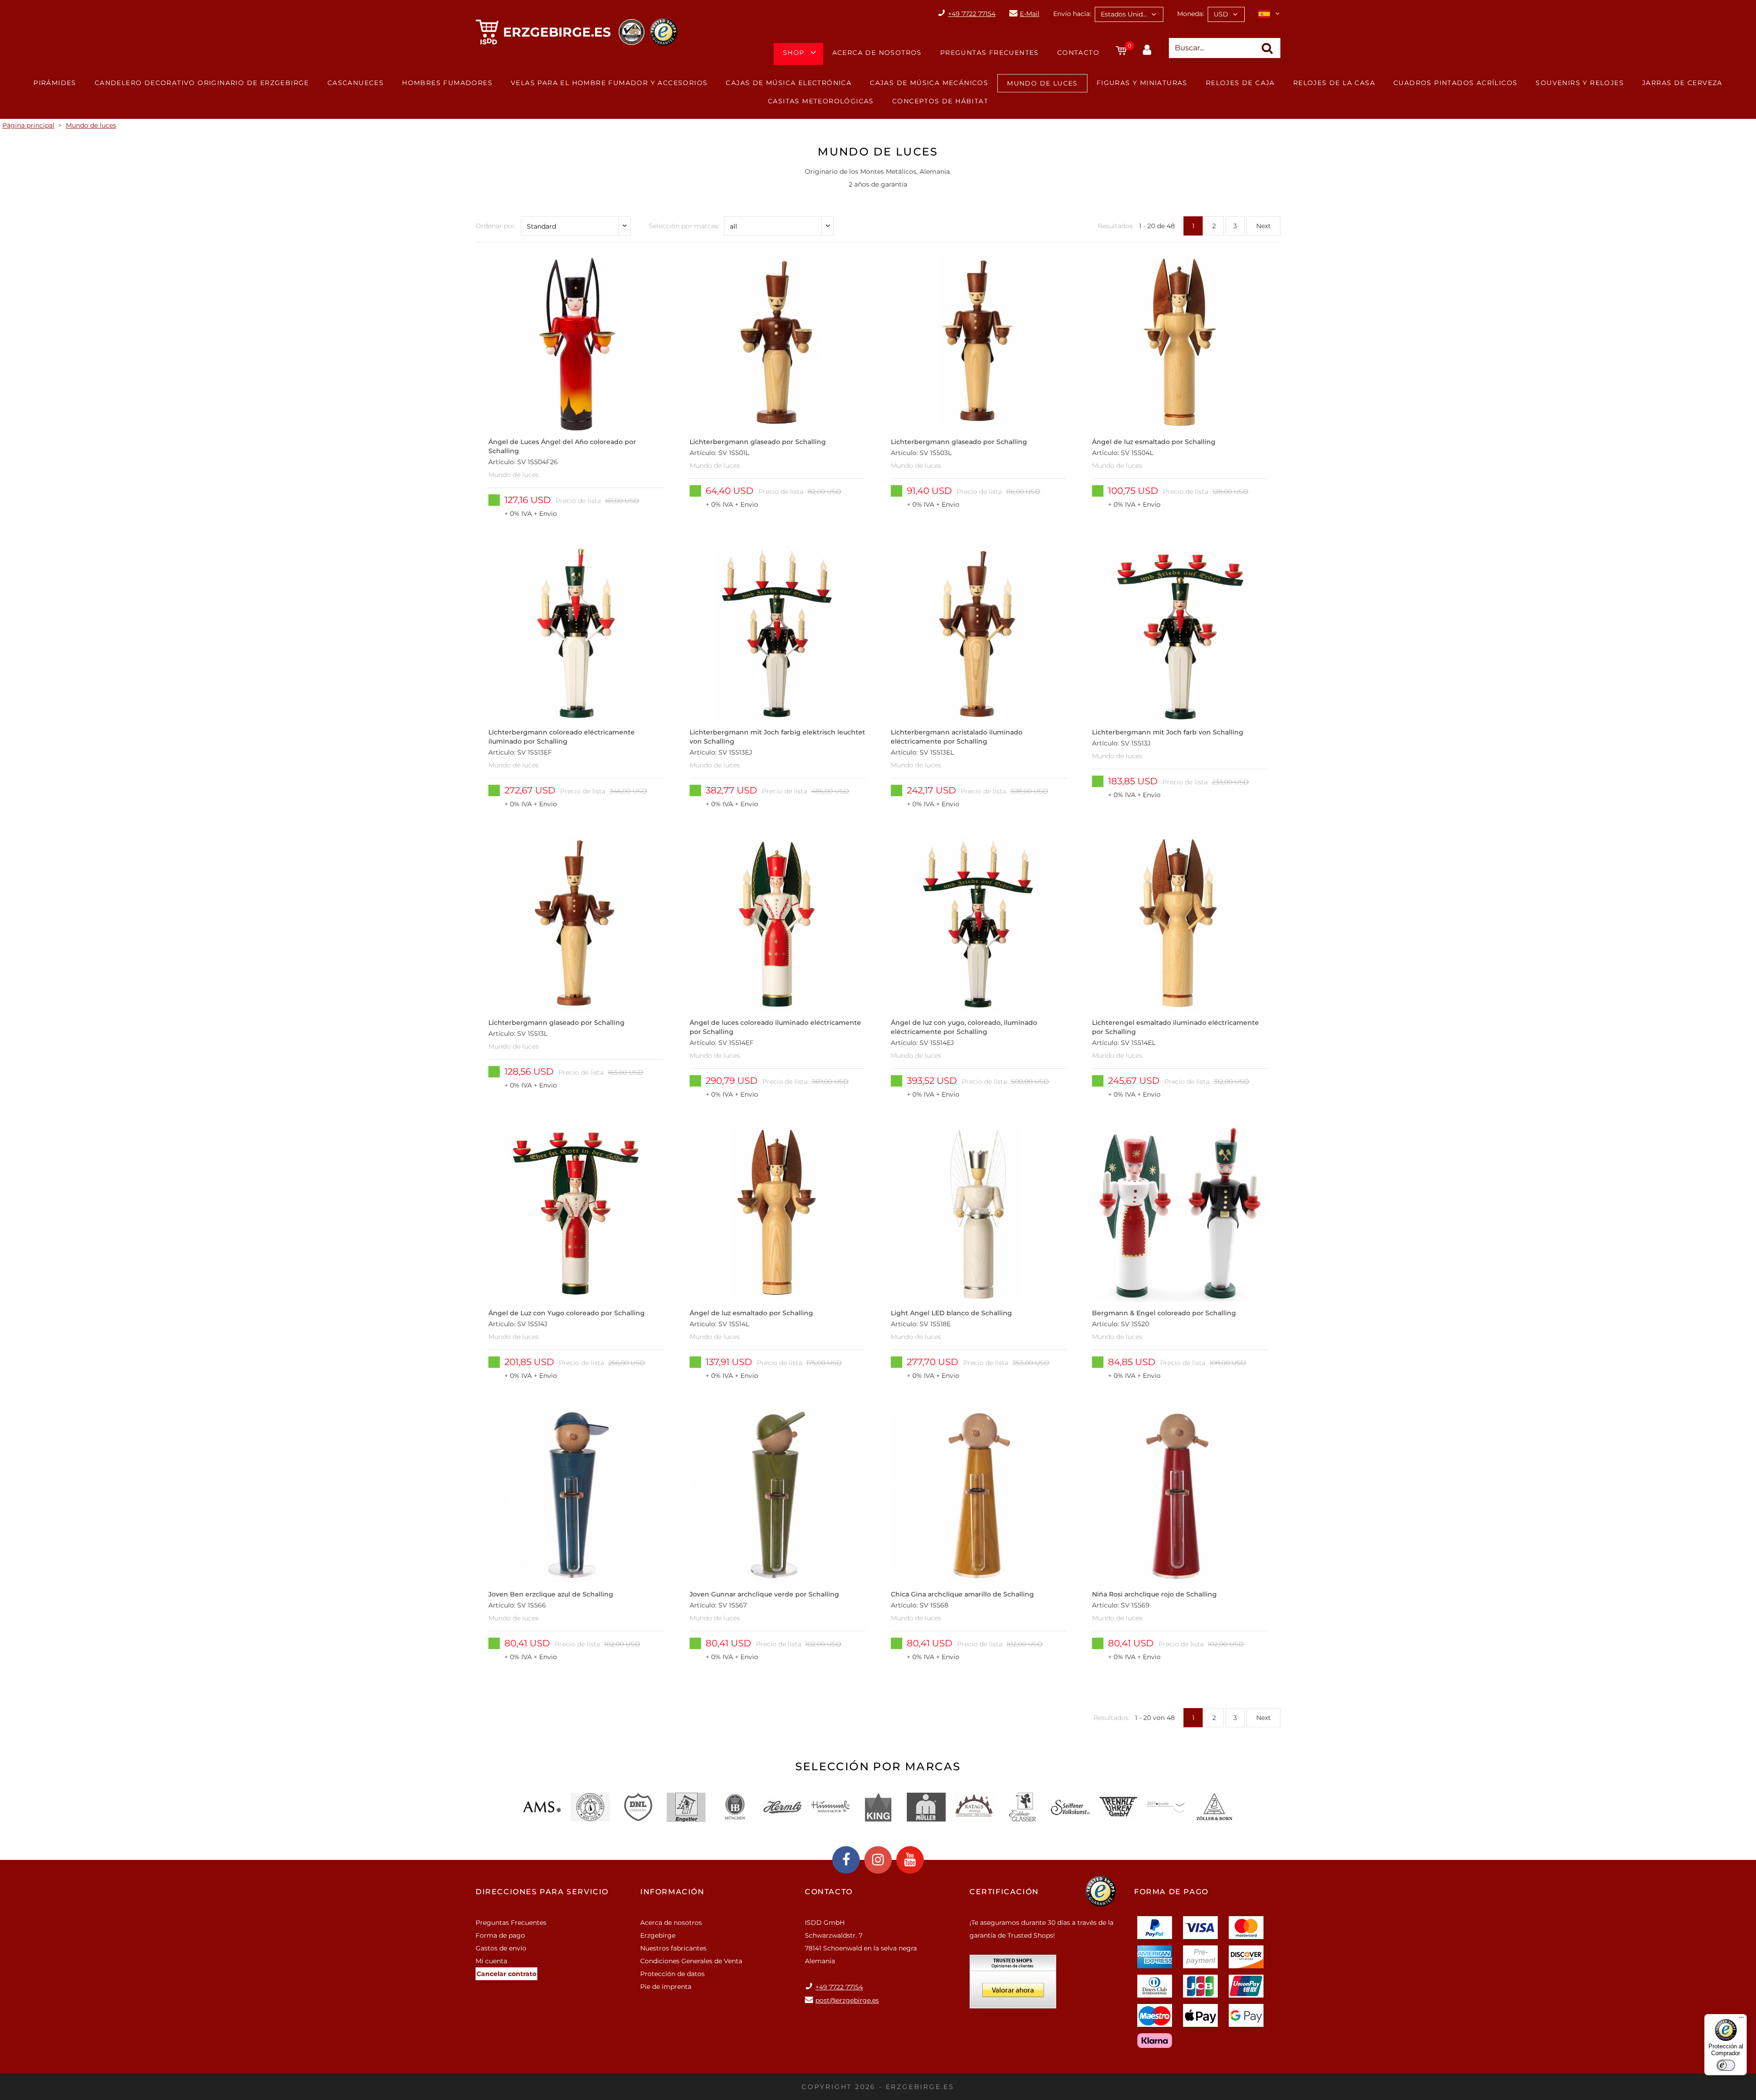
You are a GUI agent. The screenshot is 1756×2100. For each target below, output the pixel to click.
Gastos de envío (501, 1948)
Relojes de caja (1240, 83)
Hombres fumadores (447, 83)
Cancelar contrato (506, 1974)
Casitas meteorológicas (821, 101)
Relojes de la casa (1334, 83)
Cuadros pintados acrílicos (1455, 83)
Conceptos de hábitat (940, 101)
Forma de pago (500, 1935)
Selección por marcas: (684, 226)
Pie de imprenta (666, 1987)
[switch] (1726, 2065)
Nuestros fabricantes (673, 1948)
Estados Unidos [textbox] (1125, 14)
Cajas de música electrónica (789, 83)
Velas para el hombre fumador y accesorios (609, 83)
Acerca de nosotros (877, 53)
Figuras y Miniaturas (1142, 83)
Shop (794, 53)
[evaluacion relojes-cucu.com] (1013, 1985)
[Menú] (1741, 2020)
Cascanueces (356, 83)
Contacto (1078, 53)
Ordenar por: (496, 226)
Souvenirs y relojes (1580, 83)
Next (1263, 226)
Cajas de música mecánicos (929, 83)
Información (672, 1892)
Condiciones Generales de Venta (691, 1961)
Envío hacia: (1072, 14)
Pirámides (55, 83)
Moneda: (1191, 14)
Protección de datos (672, 1974)
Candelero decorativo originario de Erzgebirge (202, 83)
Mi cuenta (491, 1961)
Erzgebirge (658, 1935)
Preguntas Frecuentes (990, 53)
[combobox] (1129, 14)
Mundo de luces (1042, 83)
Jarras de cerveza (1682, 83)
